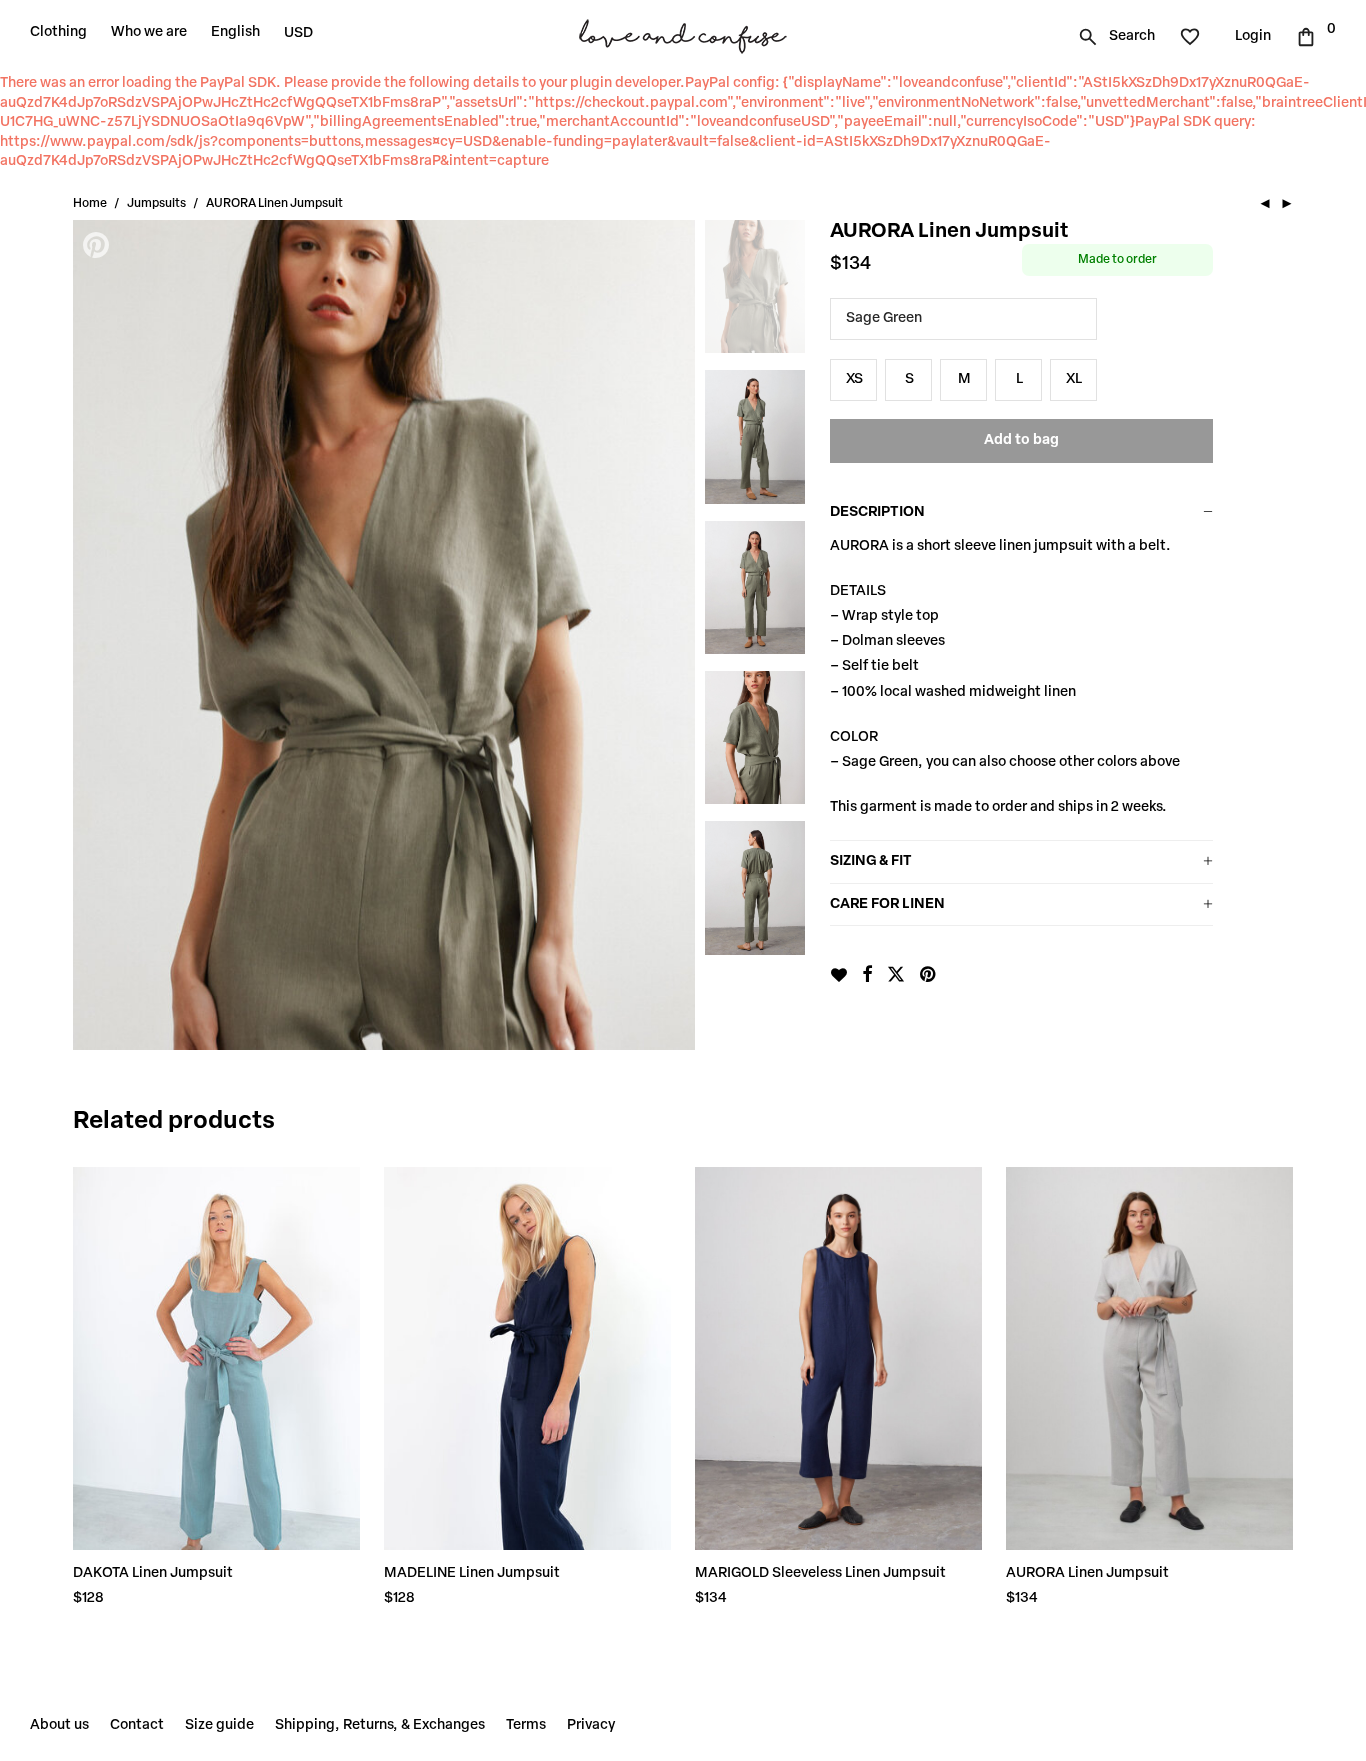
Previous (98, 635)
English (235, 32)
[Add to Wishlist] (838, 975)
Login (1253, 36)
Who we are (149, 32)
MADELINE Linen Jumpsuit (472, 1573)
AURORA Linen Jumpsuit (1087, 1573)
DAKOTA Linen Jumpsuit (153, 1573)
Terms (526, 1725)
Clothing (58, 32)
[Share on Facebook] (867, 976)
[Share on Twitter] (896, 976)
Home (90, 204)
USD (298, 33)
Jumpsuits (156, 204)
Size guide (219, 1725)
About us (59, 1725)
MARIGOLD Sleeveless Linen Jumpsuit (820, 1573)
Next (670, 635)
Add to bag (1021, 440)
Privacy (591, 1725)
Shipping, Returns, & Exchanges (380, 1725)
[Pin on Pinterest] (929, 976)
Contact (137, 1725)
